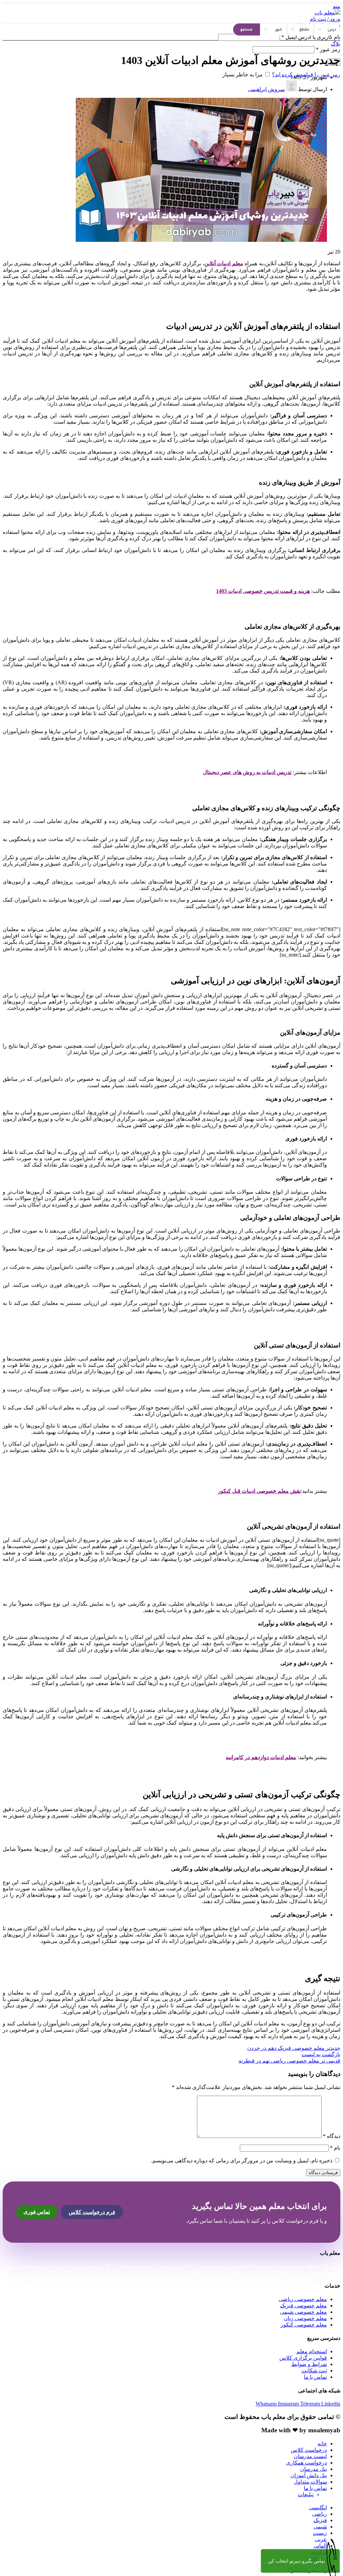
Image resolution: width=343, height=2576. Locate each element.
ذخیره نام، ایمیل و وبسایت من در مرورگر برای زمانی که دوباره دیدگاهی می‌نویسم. (242, 2161)
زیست (320, 2533)
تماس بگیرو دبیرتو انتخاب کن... (295, 2561)
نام (335, 2148)
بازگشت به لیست (321, 2054)
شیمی (320, 2527)
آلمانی (320, 2546)
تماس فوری (37, 2212)
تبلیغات (306, 2494)
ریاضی (320, 2514)
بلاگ (336, 44)
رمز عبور (328, 49)
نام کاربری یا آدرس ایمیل (311, 37)
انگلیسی (318, 2508)
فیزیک (320, 2520)
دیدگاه (332, 2136)
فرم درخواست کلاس (92, 2212)
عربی (321, 2539)
